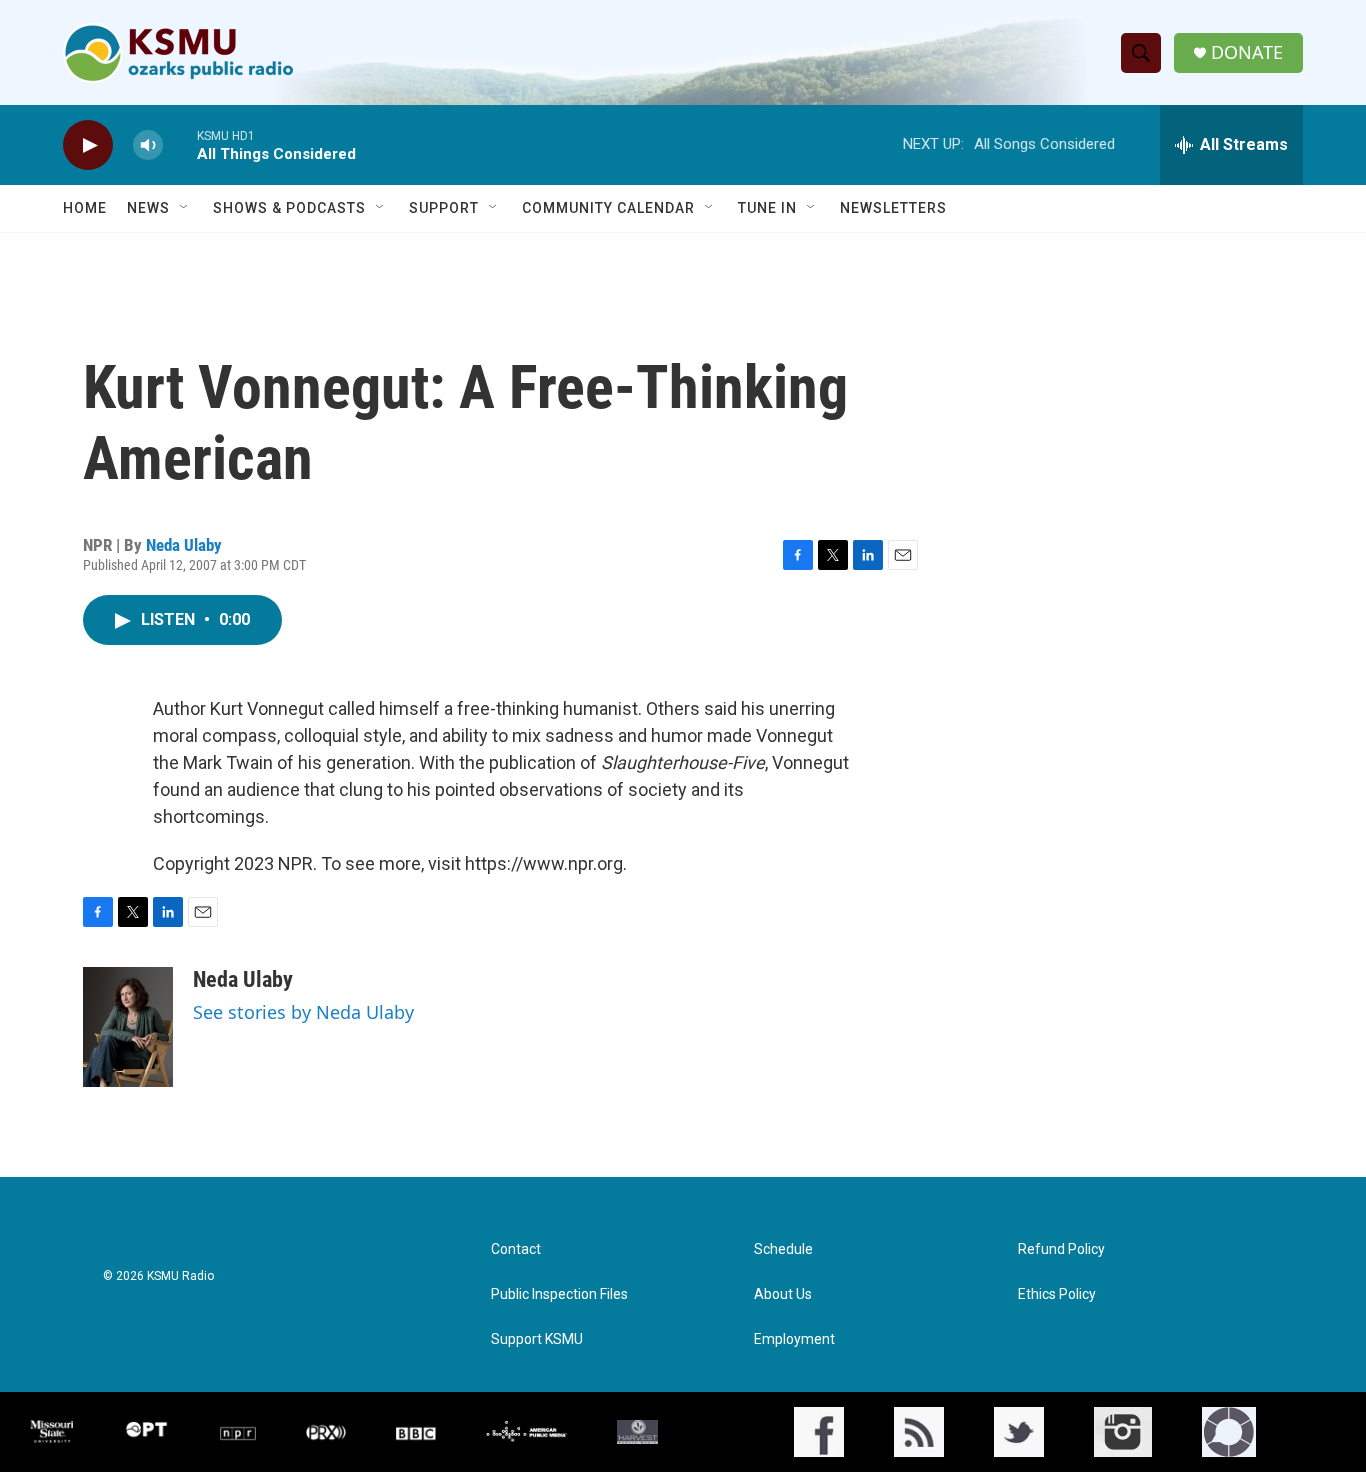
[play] (88, 145)
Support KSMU (537, 1339)
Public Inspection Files (559, 1294)
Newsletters (893, 208)
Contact (516, 1249)
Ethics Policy (1057, 1294)
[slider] (180, 144)
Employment (794, 1339)
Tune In (767, 208)
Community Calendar (608, 208)
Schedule (783, 1249)
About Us (783, 1294)
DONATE (1247, 52)
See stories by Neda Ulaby (303, 1012)
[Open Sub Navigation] (185, 208)
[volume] (148, 145)
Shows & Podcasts (289, 208)
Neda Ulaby (184, 545)
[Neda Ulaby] (128, 1027)
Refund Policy (1061, 1249)
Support (444, 208)
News (148, 208)
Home (85, 208)
